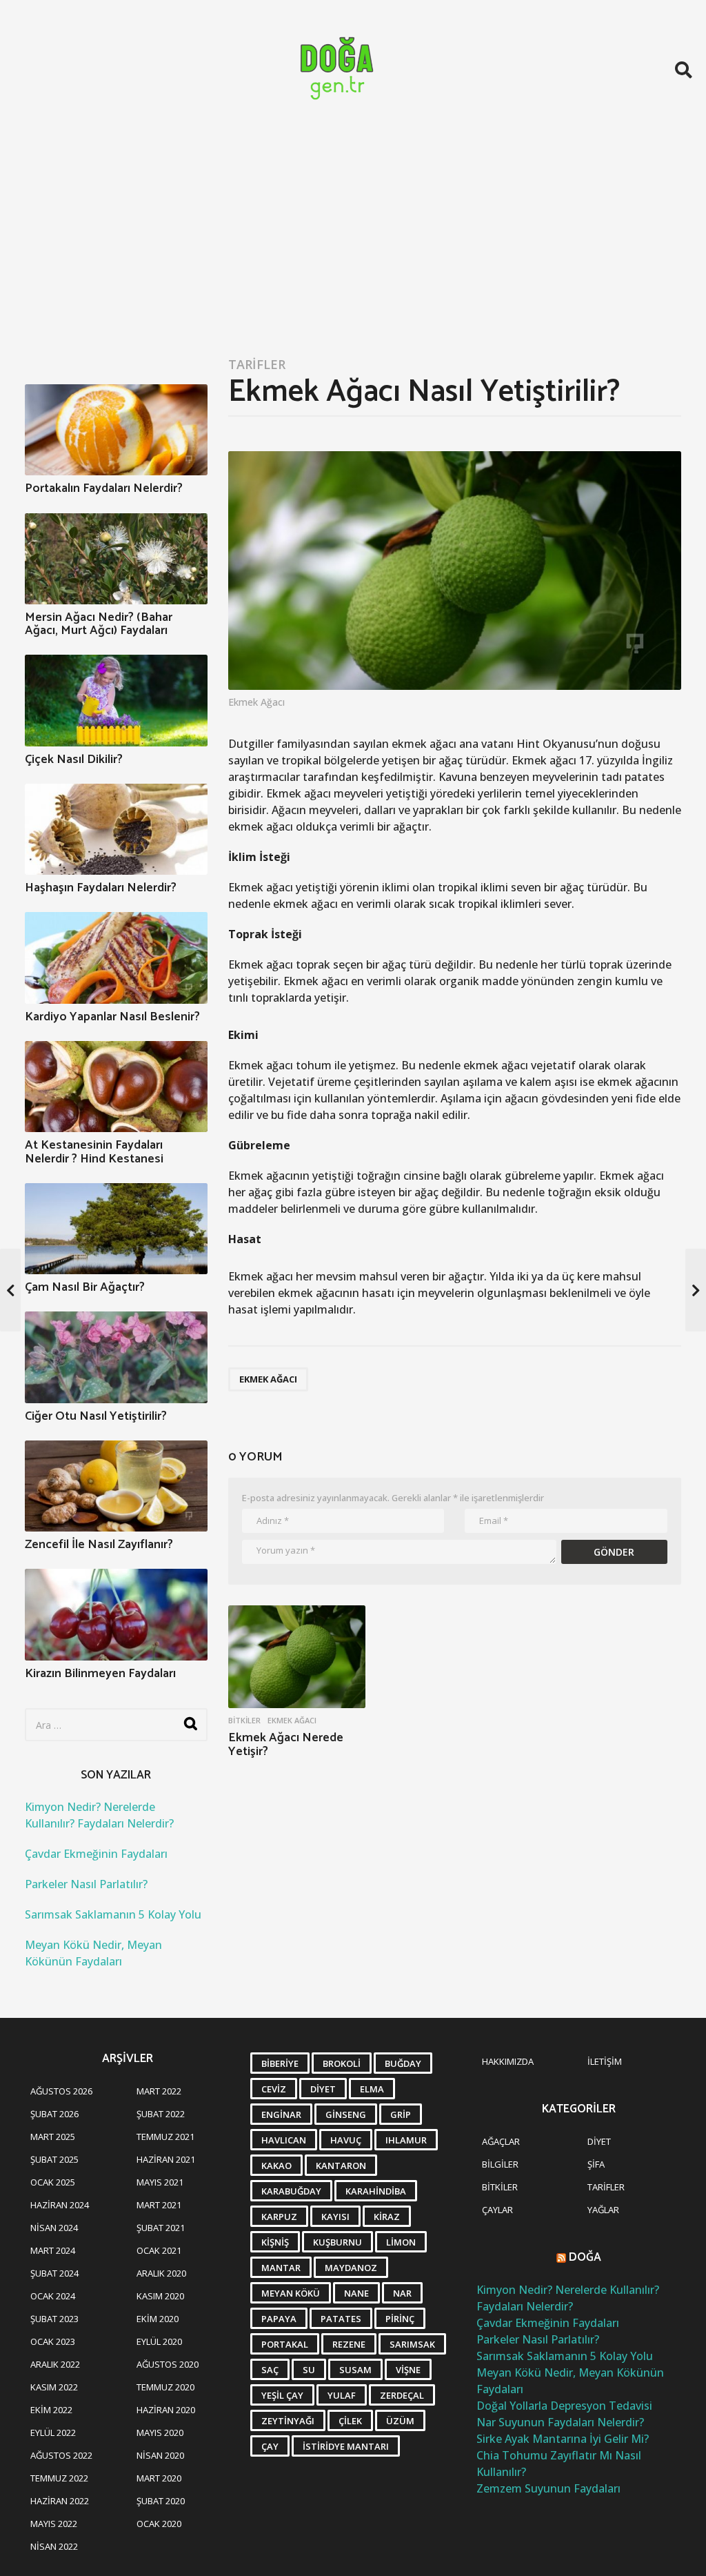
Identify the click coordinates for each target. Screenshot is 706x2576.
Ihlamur (406, 2140)
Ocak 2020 (159, 2524)
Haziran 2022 (60, 2501)
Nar (402, 2293)
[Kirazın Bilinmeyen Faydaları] (116, 1614)
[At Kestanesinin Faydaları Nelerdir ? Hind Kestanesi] (116, 1087)
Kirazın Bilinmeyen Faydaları (100, 1674)
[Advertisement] (353, 243)
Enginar (281, 2114)
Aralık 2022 (55, 2364)
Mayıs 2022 (54, 2524)
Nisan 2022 (54, 2546)
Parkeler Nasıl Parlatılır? (86, 1884)
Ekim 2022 (51, 2410)
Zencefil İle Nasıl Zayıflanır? (99, 1545)
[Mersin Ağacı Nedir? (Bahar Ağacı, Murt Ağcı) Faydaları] (116, 559)
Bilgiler (500, 2164)
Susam (355, 2370)
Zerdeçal (402, 2395)
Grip (401, 2114)
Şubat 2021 (161, 2228)
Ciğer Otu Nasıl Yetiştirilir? (96, 1416)
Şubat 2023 (54, 2319)
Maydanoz (351, 2268)
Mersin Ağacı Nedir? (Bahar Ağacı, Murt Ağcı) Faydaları (99, 624)
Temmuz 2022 (59, 2478)
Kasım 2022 (54, 2387)
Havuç (346, 2140)
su (309, 2370)
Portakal (285, 2344)
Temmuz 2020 (165, 2387)
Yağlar (603, 2210)
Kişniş (275, 2242)
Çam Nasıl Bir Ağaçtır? (85, 1287)
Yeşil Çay (282, 2395)
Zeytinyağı (288, 2421)
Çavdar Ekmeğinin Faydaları (96, 1854)
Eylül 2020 (159, 2341)
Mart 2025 (53, 2137)
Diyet (323, 2089)
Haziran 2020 (166, 2410)
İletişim (605, 2061)
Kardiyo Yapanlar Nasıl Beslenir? (112, 1017)
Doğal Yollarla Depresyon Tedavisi (564, 2406)
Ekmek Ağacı (268, 1379)
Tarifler (257, 364)
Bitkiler (244, 1721)
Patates (341, 2319)
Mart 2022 (159, 2091)
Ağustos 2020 (168, 2364)
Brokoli (342, 2063)
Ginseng (346, 2114)
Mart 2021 (159, 2205)
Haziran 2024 (60, 2205)
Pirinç (400, 2319)
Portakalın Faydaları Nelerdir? (104, 488)
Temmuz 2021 (165, 2137)
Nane (356, 2293)
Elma (372, 2089)
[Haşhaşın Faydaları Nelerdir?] (116, 829)
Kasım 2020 (160, 2296)
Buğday (403, 2063)
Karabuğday (291, 2191)
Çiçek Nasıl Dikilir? (74, 760)
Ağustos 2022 (61, 2455)
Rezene (349, 2344)
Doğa (585, 2257)
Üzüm (400, 2421)
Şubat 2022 (161, 2114)
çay (270, 2446)
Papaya (279, 2319)
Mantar (281, 2268)
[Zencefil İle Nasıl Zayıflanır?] (116, 1486)
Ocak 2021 (159, 2250)
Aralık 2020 (161, 2273)
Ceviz (274, 2089)
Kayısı (335, 2217)
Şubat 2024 (54, 2273)
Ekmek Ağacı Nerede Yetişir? (286, 1745)
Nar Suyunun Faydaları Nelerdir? (560, 2422)
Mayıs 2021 (160, 2182)
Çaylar (497, 2210)
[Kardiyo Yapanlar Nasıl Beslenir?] (116, 958)
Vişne (408, 2370)
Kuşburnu (337, 2242)
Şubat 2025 (54, 2159)
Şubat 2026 (54, 2114)
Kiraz (387, 2217)
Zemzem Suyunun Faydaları (548, 2488)
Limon (401, 2242)
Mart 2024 (53, 2250)
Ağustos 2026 (61, 2091)
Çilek (350, 2421)
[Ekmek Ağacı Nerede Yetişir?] (297, 1657)
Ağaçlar (501, 2141)
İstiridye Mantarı (346, 2446)
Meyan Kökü (291, 2293)
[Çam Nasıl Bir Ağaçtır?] (116, 1229)
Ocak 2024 (53, 2296)
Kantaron (341, 2166)
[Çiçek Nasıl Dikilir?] (116, 700)
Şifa (596, 2164)
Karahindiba (376, 2191)
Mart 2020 (159, 2478)
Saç (270, 2370)
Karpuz (279, 2217)
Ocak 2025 (53, 2182)
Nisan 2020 (160, 2455)
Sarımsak (412, 2344)
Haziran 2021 (166, 2159)
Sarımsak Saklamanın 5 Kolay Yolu (113, 1914)
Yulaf (342, 2395)
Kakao (276, 2166)
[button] (684, 70)
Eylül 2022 (53, 2433)
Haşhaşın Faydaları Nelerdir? (101, 888)
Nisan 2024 (54, 2228)
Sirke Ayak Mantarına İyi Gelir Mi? (563, 2439)
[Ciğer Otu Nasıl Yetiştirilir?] (116, 1357)
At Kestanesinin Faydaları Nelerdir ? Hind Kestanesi (94, 1152)
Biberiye (280, 2063)
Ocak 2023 (53, 2341)
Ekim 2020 (158, 2319)
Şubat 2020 (161, 2501)
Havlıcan (284, 2140)
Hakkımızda (508, 2061)
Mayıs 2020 (160, 2433)
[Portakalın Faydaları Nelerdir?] (116, 430)
